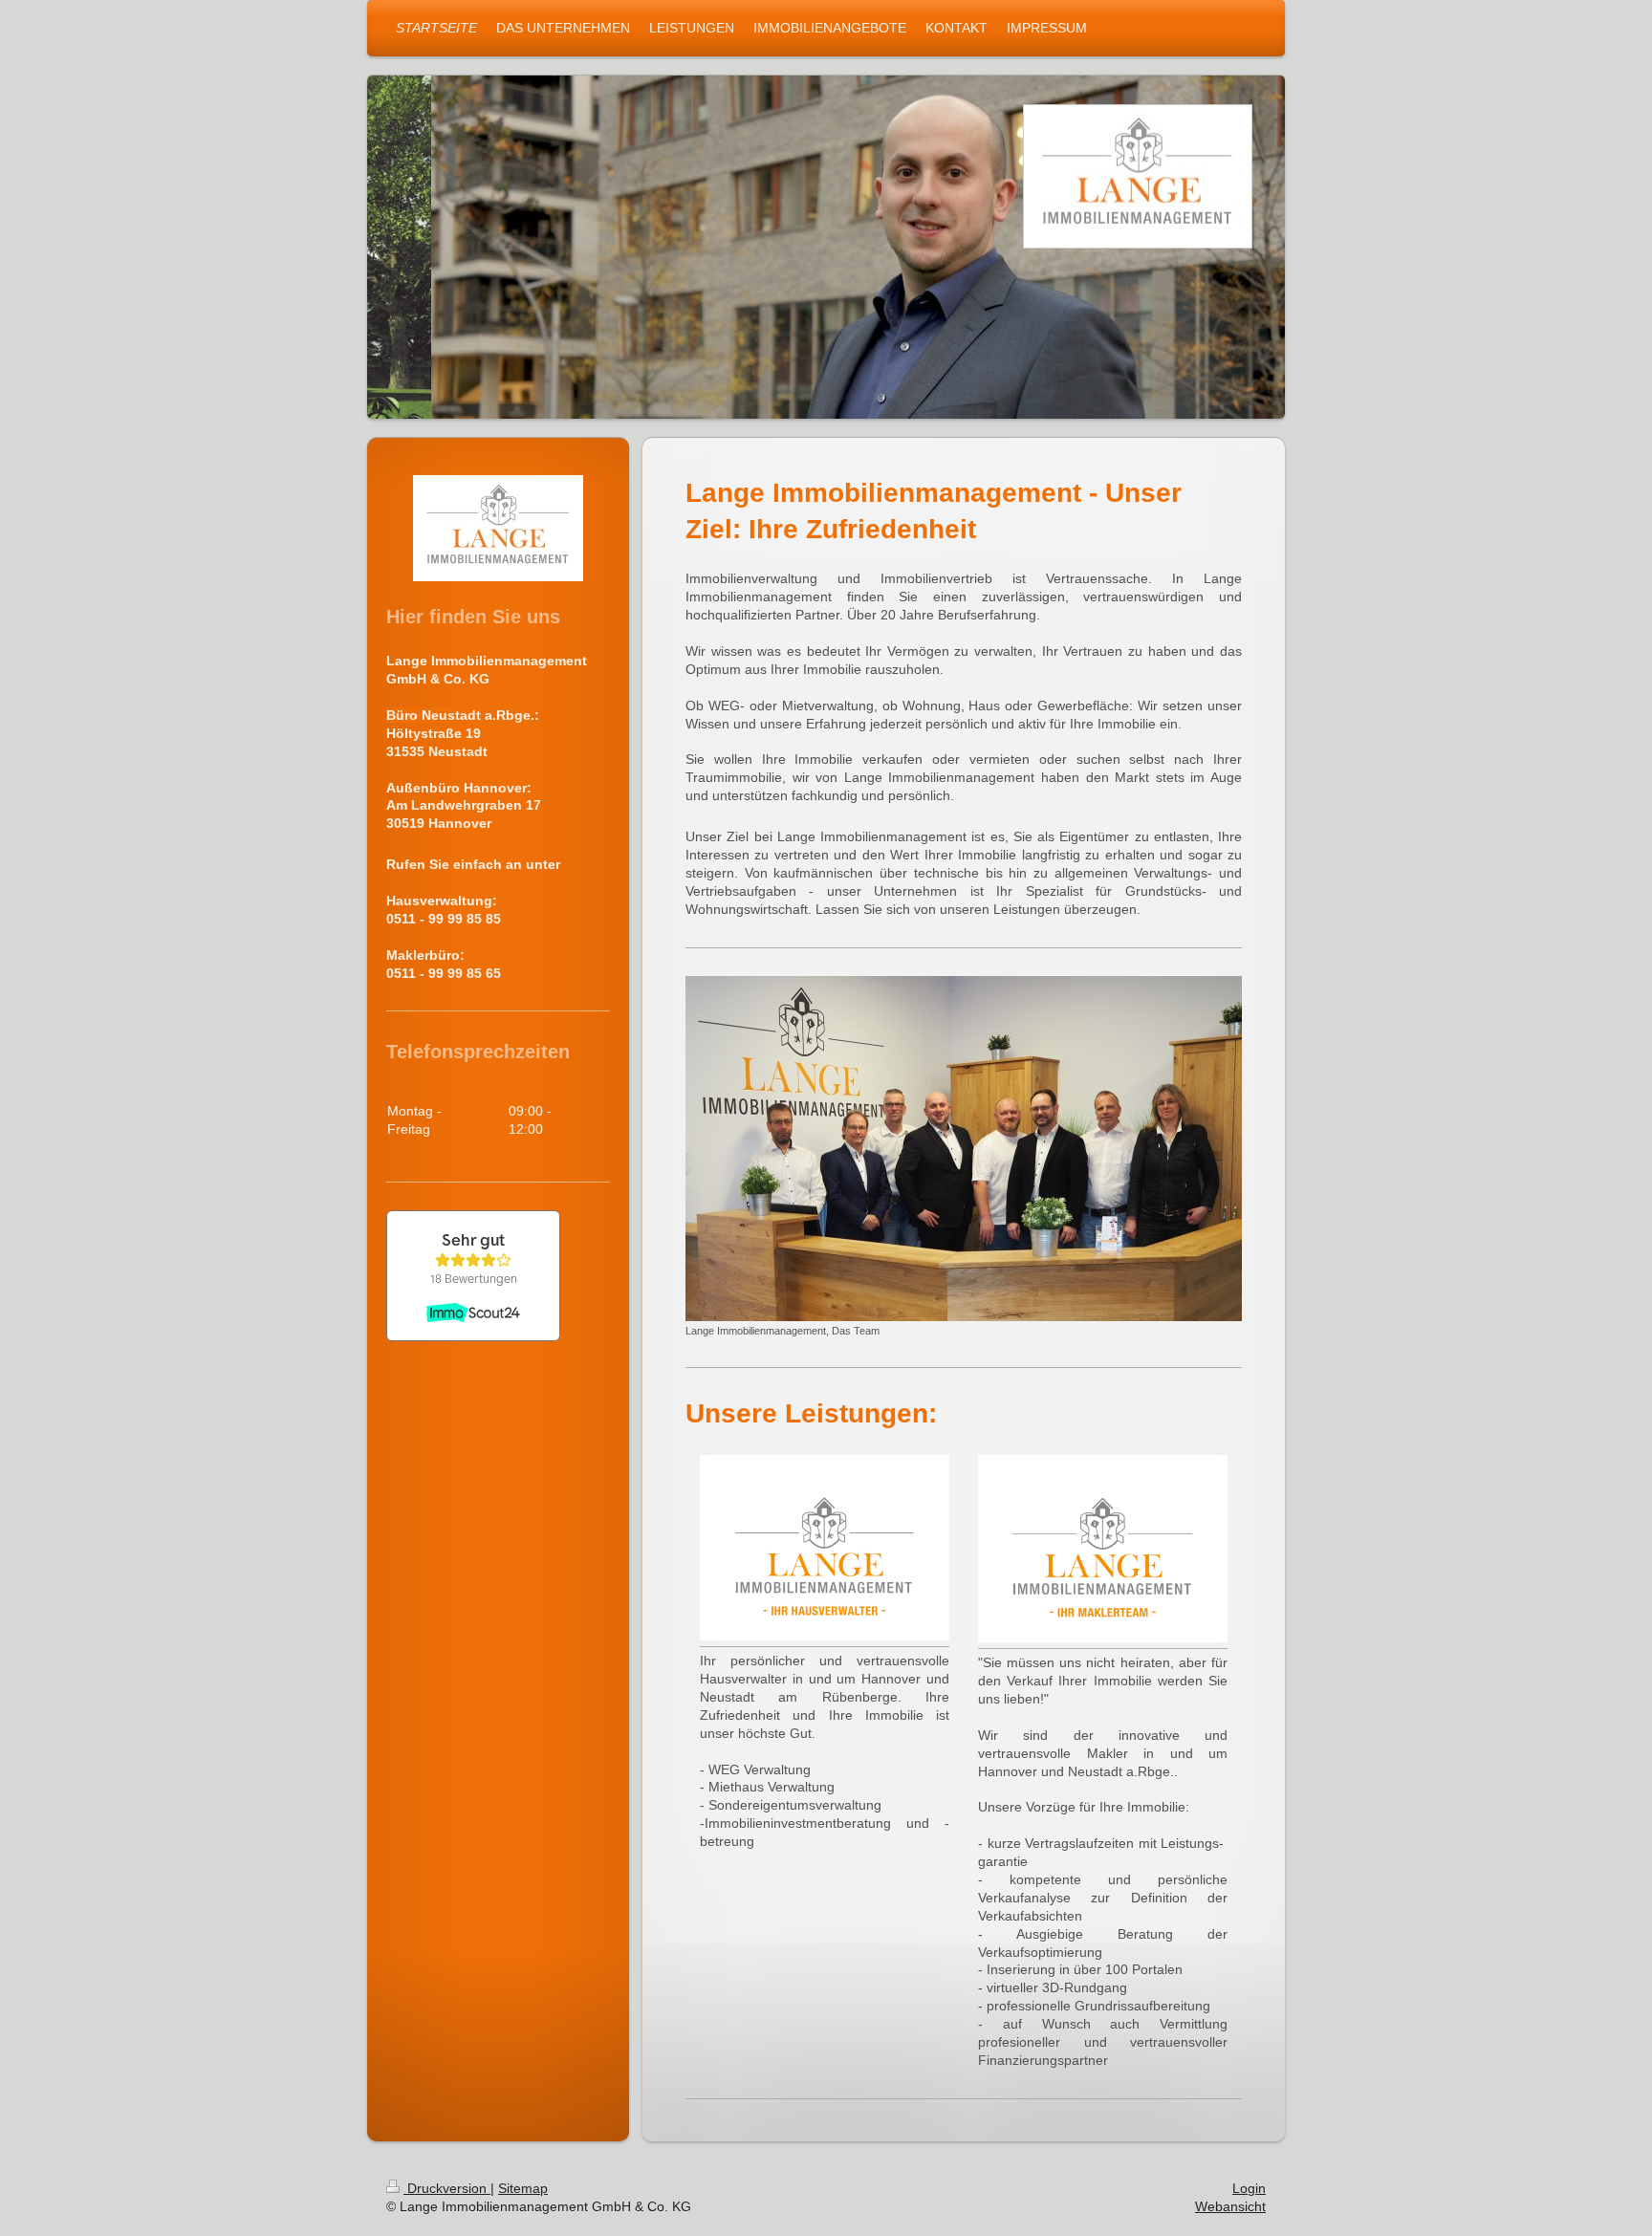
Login (1249, 2188)
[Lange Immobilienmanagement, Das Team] (964, 1149)
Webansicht (1230, 2206)
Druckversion (447, 2188)
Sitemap (523, 2188)
